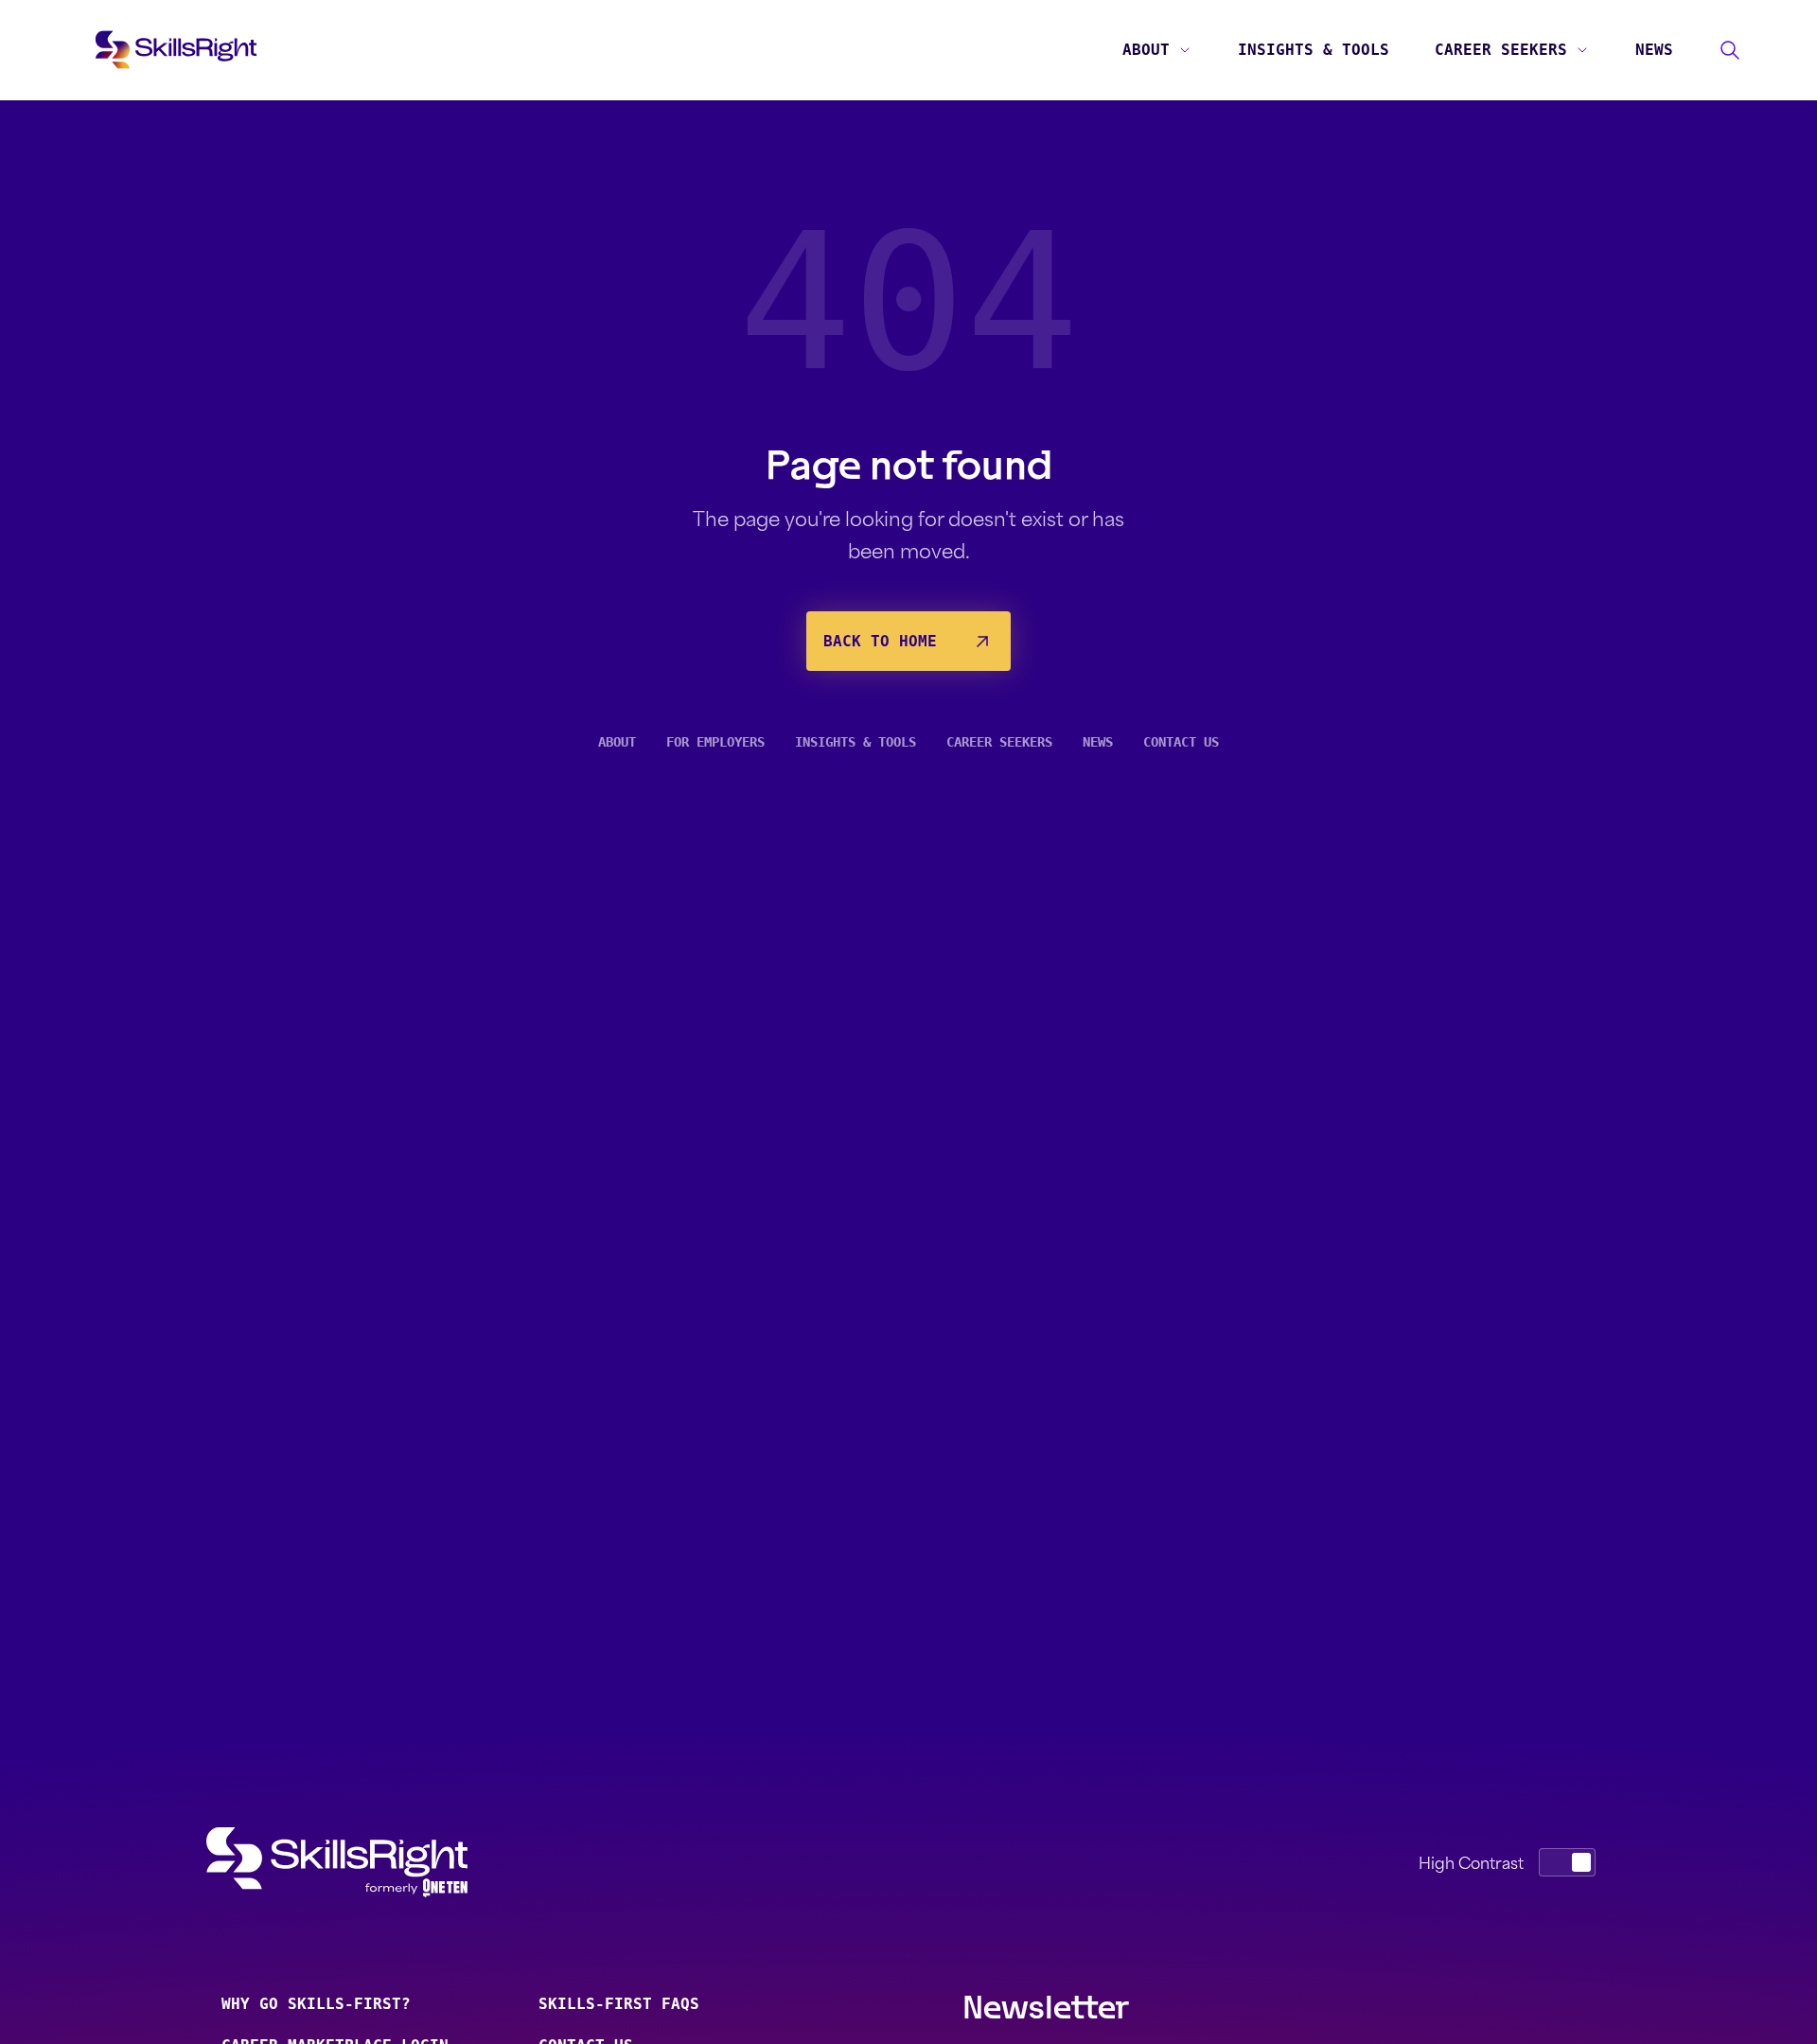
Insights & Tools (1314, 50)
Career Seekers (1501, 50)
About (1146, 50)
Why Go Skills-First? (316, 2004)
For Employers (715, 742)
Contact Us (1181, 742)
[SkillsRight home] (367, 1862)
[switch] (1567, 1862)
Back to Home (880, 641)
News (1654, 50)
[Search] (1730, 50)
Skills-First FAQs (619, 2004)
